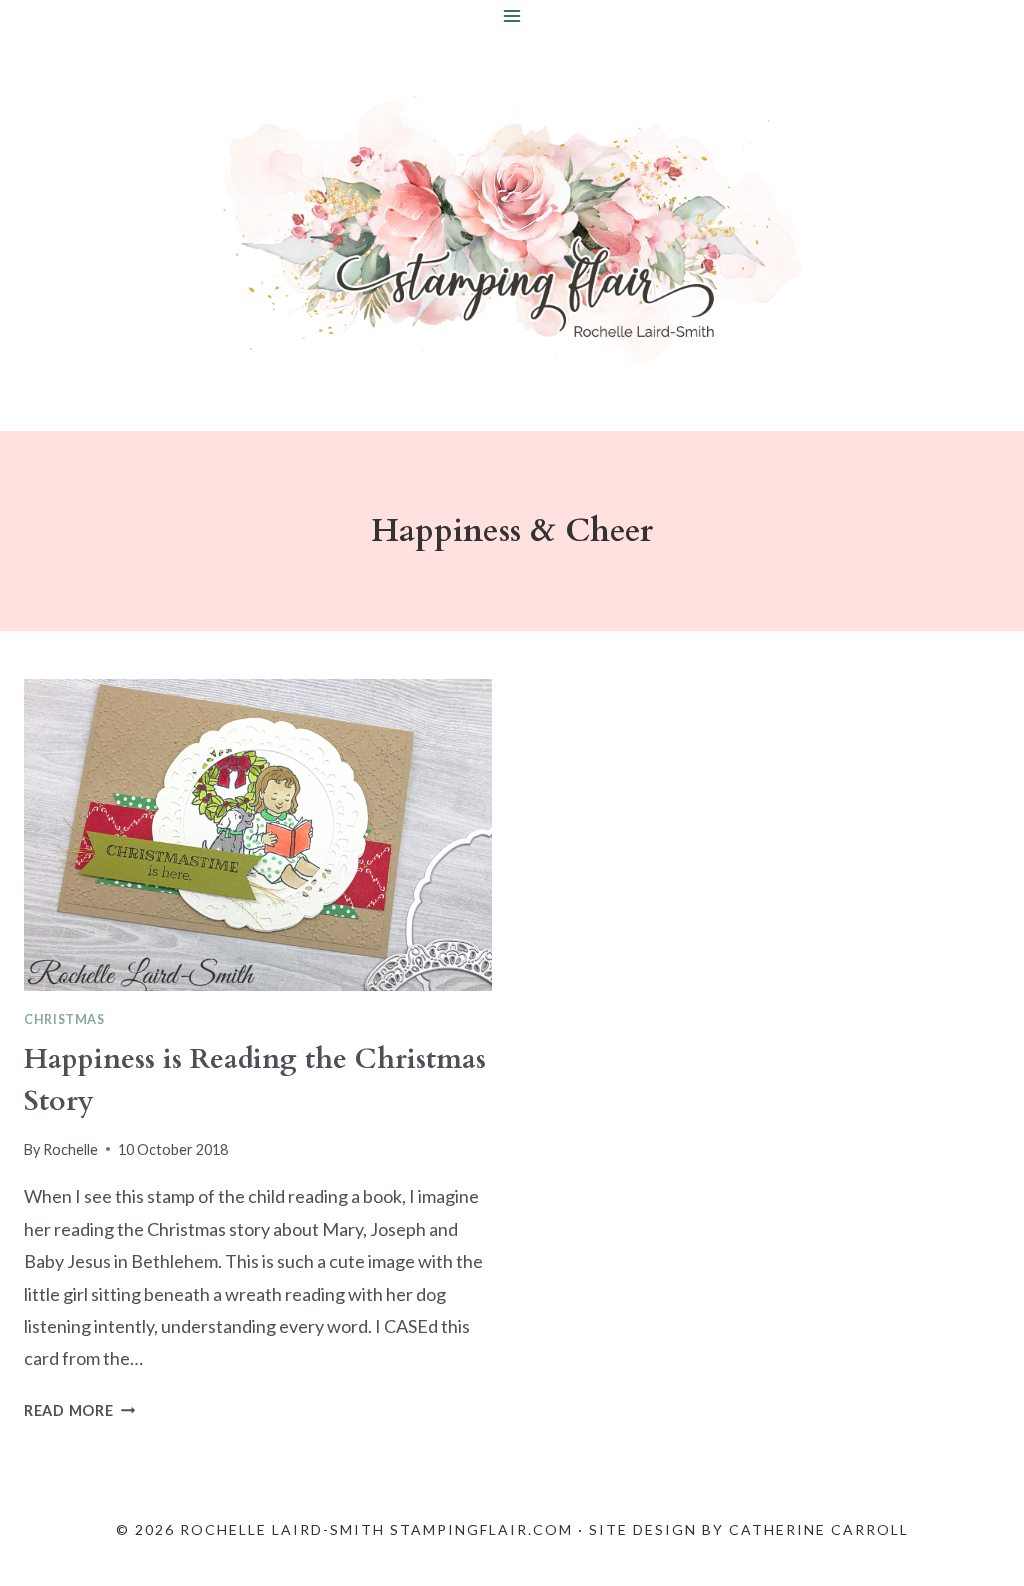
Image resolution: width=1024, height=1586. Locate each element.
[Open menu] (512, 15)
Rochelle (70, 1149)
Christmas (64, 1019)
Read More (79, 1410)
